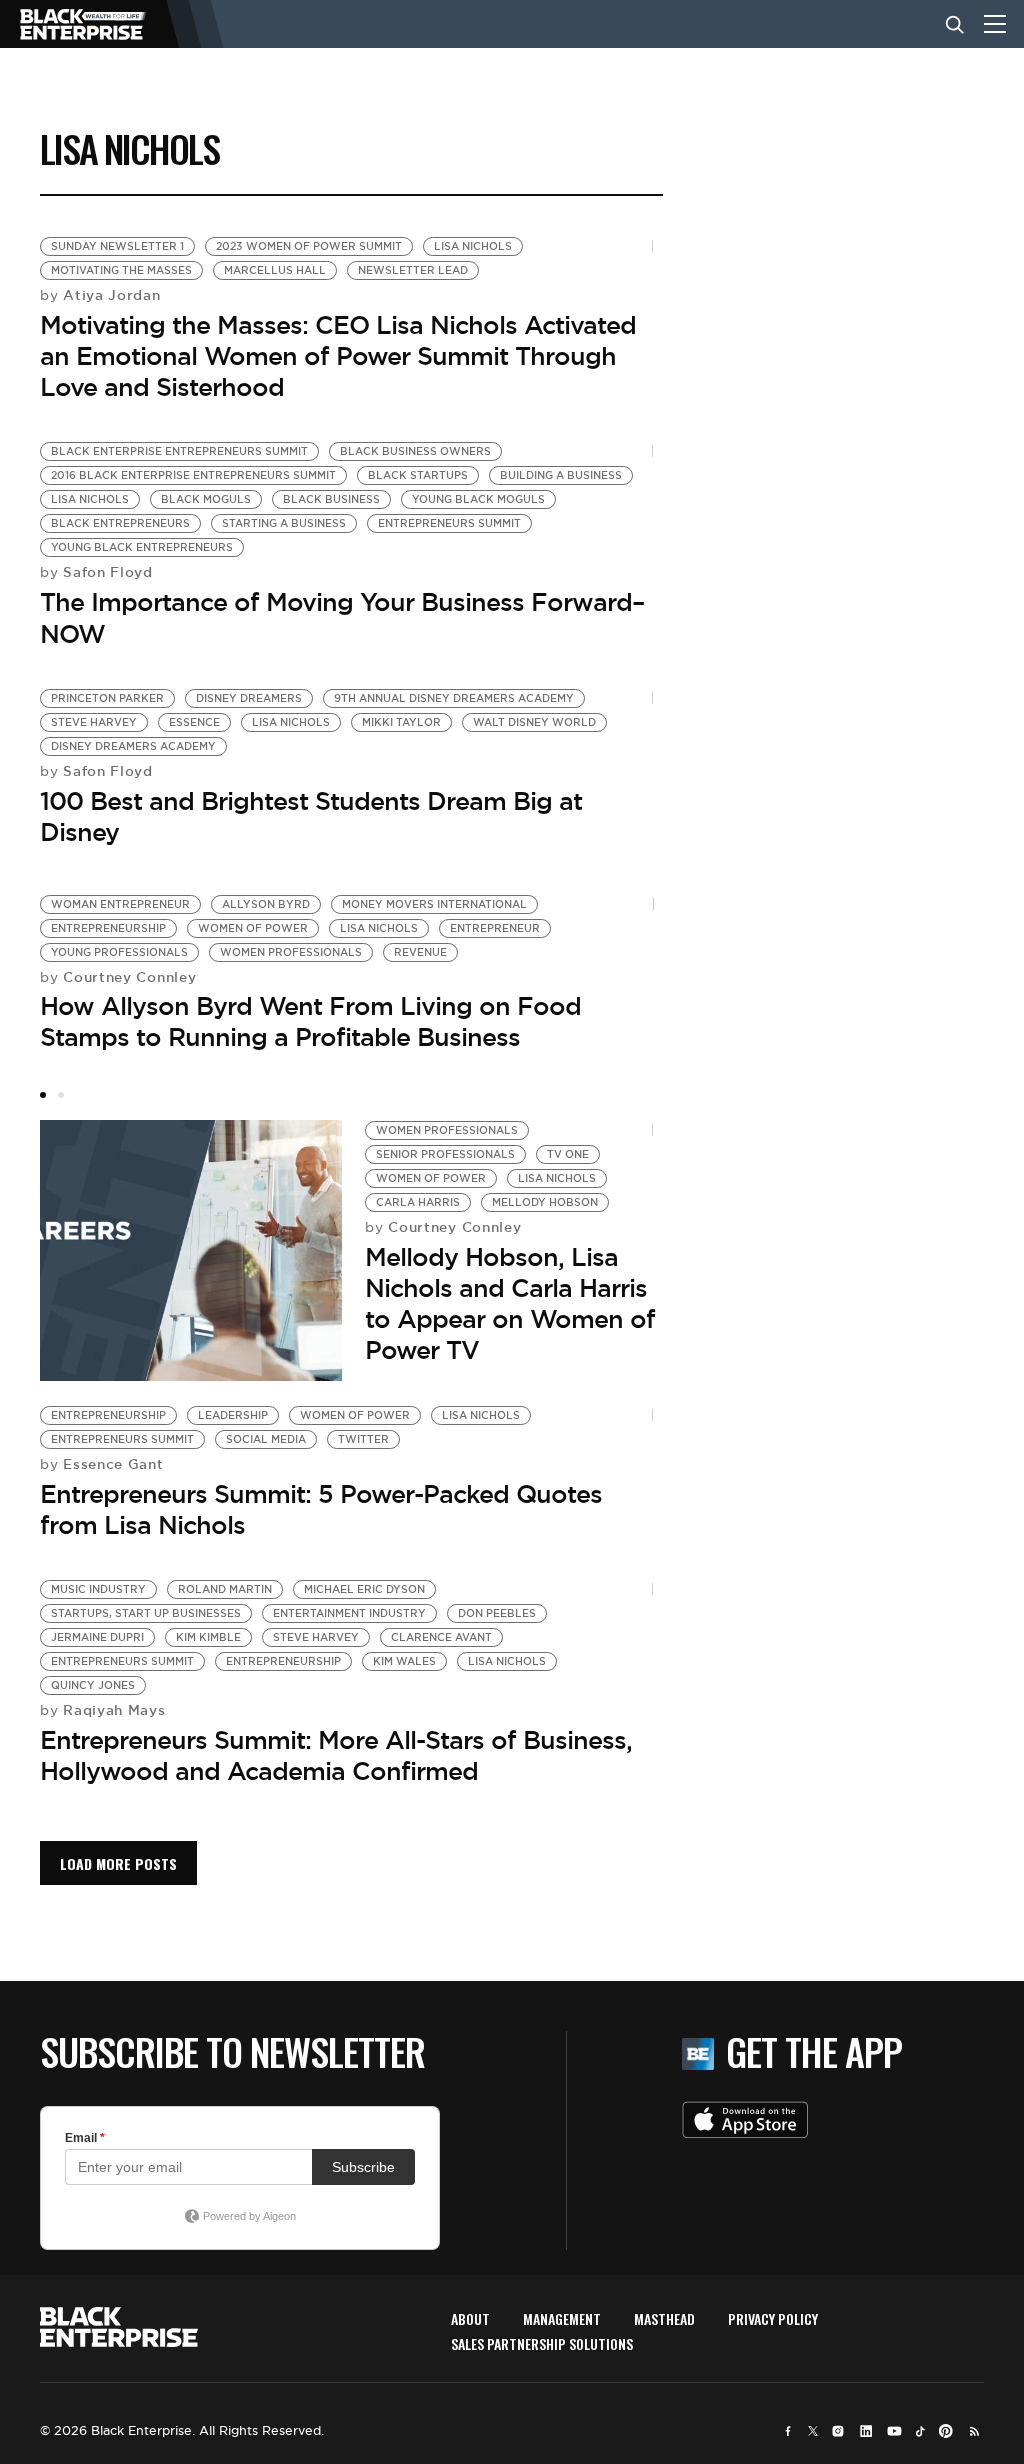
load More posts (118, 1863)
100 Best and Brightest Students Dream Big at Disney (311, 816)
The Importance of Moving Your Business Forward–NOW (342, 617)
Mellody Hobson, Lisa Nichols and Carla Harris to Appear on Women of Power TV (510, 1304)
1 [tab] (43, 1095)
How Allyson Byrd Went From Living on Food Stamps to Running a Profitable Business (310, 1021)
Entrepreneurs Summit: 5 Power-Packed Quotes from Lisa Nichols (321, 1509)
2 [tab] (61, 1095)
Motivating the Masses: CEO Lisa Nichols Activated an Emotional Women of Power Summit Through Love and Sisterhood (338, 356)
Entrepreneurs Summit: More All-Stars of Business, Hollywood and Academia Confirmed (336, 1755)
